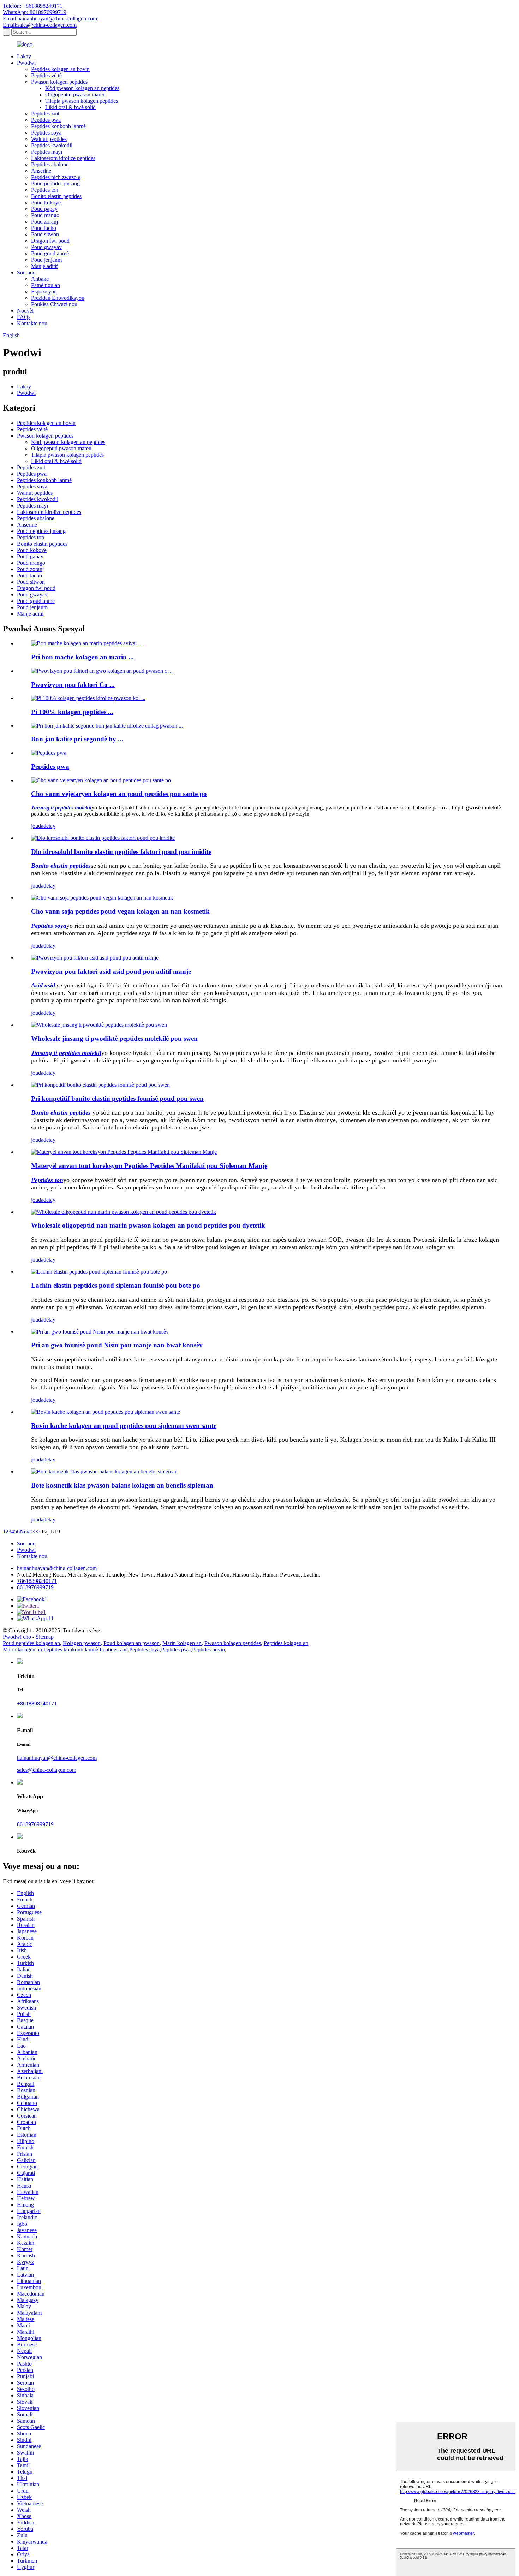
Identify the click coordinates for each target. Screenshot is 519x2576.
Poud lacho (44, 228)
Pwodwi (26, 63)
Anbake (40, 279)
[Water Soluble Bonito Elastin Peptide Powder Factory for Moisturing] (103, 838)
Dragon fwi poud (50, 241)
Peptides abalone (50, 164)
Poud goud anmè (50, 253)
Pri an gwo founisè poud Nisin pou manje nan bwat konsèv (117, 1345)
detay (49, 826)
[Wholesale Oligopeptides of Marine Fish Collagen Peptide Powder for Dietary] (124, 1212)
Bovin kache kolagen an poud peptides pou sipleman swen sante (124, 1426)
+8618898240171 (37, 1581)
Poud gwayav (46, 247)
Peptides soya (46, 133)
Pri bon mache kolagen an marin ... (82, 657)
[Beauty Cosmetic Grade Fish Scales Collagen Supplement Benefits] (104, 1471)
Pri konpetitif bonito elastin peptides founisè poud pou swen (117, 1099)
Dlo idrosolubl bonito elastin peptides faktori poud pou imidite (121, 852)
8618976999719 (35, 1587)
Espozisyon (44, 292)
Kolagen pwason (82, 1643)
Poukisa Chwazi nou (54, 304)
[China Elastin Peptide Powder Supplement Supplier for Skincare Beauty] (99, 1272)
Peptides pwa (46, 120)
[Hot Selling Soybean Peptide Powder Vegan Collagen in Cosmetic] (102, 898)
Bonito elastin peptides (56, 196)
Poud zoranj (44, 222)
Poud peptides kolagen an (31, 1643)
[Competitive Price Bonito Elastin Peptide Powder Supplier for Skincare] (100, 1085)
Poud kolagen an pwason (132, 1643)
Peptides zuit (45, 114)
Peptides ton (45, 190)
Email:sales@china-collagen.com (40, 25)
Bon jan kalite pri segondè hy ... (77, 739)
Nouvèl (25, 311)
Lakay (24, 56)
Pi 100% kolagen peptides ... (72, 712)
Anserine (41, 171)
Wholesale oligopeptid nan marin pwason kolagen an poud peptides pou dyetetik (148, 1225)
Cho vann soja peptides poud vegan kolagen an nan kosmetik (120, 911)
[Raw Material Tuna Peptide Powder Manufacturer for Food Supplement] (124, 1152)
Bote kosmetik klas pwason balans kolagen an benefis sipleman (122, 1485)
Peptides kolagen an (286, 1643)
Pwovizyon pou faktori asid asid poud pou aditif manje (111, 971)
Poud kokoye (46, 203)
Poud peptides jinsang (55, 183)
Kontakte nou (32, 323)
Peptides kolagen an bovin (60, 69)
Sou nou (26, 272)
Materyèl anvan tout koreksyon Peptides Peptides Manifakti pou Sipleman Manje (149, 1166)
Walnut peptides (49, 139)
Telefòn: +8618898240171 (33, 6)
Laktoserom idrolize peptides (63, 158)
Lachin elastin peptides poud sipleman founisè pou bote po (116, 1285)
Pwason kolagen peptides (59, 82)
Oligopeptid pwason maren (75, 94)
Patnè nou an (46, 285)
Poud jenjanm (46, 260)
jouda (37, 826)
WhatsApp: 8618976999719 (35, 12)
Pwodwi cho (17, 1637)
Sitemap (45, 1637)
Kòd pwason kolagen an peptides (82, 88)
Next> (27, 1532)
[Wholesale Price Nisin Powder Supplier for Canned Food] (100, 1332)
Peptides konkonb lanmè (58, 126)
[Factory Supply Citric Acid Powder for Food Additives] (95, 958)
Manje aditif (44, 266)
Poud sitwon (45, 234)
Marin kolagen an (182, 1643)
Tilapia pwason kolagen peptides (82, 101)
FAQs (24, 317)
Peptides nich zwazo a (56, 177)
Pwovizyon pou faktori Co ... (73, 685)
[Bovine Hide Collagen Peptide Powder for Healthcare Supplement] (106, 1412)
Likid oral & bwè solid (70, 107)
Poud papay (44, 209)
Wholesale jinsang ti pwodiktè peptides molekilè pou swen (114, 1038)
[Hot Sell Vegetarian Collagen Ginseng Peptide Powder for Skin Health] (101, 780)
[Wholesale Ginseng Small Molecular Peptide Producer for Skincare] (99, 1025)
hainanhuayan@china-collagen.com (57, 1568)
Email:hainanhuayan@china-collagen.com (50, 19)
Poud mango (45, 215)
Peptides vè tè (46, 75)
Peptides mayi (47, 152)
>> (37, 1532)
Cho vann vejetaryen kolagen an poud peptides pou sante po (119, 794)
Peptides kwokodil (52, 145)
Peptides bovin (208, 1649)
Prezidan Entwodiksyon (58, 298)
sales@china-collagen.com (47, 1770)
